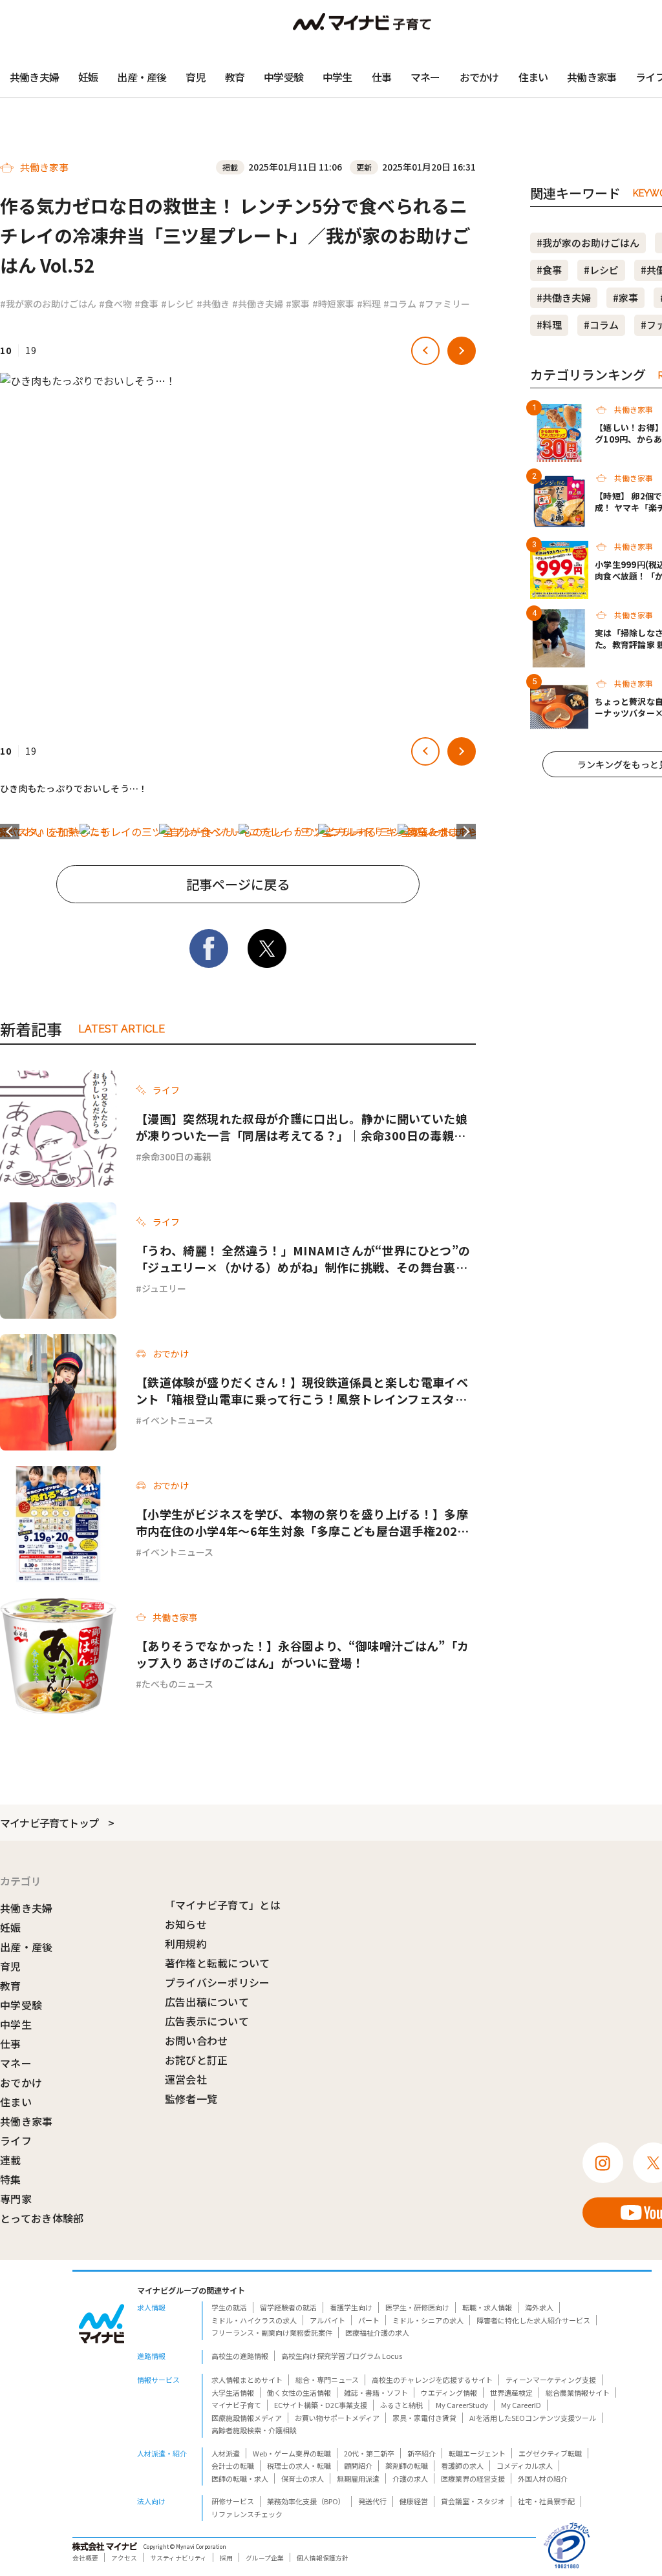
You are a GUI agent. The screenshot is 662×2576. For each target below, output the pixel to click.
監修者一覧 (191, 2099)
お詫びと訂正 (197, 2060)
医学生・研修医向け (417, 2307)
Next (466, 832)
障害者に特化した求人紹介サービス (533, 2320)
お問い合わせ (197, 2040)
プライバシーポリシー (218, 1982)
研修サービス (233, 2501)
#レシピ (177, 304)
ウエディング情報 (449, 2393)
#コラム (400, 304)
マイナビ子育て (236, 2405)
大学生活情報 (233, 2393)
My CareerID (521, 2405)
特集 (11, 2179)
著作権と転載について (218, 1963)
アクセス (124, 2558)
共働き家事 (592, 77)
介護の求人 (410, 2478)
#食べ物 (115, 304)
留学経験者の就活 (288, 2307)
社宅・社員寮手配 (546, 2501)
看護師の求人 (462, 2466)
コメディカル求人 (525, 2466)
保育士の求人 (303, 2478)
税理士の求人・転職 (299, 2466)
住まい (533, 77)
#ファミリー (444, 304)
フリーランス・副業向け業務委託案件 (272, 2332)
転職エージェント (477, 2453)
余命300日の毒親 (176, 1157)
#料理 (369, 304)
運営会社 (186, 2079)
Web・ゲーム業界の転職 (292, 2453)
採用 (226, 2558)
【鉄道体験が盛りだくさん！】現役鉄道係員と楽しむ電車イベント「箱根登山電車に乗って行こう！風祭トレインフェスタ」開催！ (302, 1390)
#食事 (146, 304)
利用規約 (186, 1943)
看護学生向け (351, 2307)
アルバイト (327, 2320)
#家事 (298, 304)
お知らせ (186, 1924)
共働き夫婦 (34, 77)
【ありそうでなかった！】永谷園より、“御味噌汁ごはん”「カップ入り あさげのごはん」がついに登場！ (302, 1654)
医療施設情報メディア (247, 2418)
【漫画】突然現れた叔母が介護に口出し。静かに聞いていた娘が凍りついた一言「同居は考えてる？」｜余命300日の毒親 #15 (302, 1127)
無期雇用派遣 (358, 2478)
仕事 (381, 77)
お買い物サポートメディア (337, 2418)
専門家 (16, 2199)
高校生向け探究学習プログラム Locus (342, 2356)
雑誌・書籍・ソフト (376, 2393)
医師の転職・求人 (240, 2478)
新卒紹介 (422, 2453)
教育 (235, 77)
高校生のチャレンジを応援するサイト (432, 2380)
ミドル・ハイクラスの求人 (254, 2320)
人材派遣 (226, 2453)
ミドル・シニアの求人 (428, 2320)
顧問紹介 (358, 2466)
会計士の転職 (233, 2466)
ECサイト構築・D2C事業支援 (321, 2405)
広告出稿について (207, 2002)
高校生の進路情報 (240, 2356)
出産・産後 (142, 77)
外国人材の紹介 (543, 2478)
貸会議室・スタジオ (473, 2501)
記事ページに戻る (238, 884)
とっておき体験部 (42, 2218)
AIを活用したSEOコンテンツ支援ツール (533, 2418)
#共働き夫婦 (258, 304)
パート (369, 2320)
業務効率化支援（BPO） (306, 2501)
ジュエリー (164, 1288)
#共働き (213, 304)
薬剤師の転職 (407, 2466)
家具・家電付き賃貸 (424, 2418)
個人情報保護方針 (323, 2558)
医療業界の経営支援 (473, 2478)
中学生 (337, 77)
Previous (10, 832)
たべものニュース (177, 1684)
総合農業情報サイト (578, 2393)
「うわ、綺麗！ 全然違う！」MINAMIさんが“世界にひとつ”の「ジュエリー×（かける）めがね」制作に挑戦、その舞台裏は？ (303, 1259)
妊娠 (88, 77)
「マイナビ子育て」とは (223, 1905)
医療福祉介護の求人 (377, 2332)
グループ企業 (265, 2558)
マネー (425, 77)
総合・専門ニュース (327, 2380)
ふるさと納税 (401, 2405)
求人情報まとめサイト (247, 2380)
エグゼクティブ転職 (550, 2453)
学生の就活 (229, 2307)
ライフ (16, 2141)
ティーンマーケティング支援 (551, 2380)
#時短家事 (333, 304)
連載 (11, 2160)
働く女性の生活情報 (299, 2393)
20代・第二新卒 (369, 2453)
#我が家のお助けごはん (48, 304)
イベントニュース (177, 1420)
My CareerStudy (462, 2405)
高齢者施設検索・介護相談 (254, 2430)
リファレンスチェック (247, 2514)
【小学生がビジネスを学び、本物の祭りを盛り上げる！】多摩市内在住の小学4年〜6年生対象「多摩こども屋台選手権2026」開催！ (303, 1522)
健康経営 (414, 2501)
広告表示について (207, 2021)
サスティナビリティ (178, 2558)
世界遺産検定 (511, 2393)
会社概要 (85, 2558)
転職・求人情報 (487, 2307)
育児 (195, 77)
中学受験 (283, 77)
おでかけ (479, 77)
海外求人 (539, 2307)
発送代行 (372, 2501)
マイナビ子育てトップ (49, 1823)
